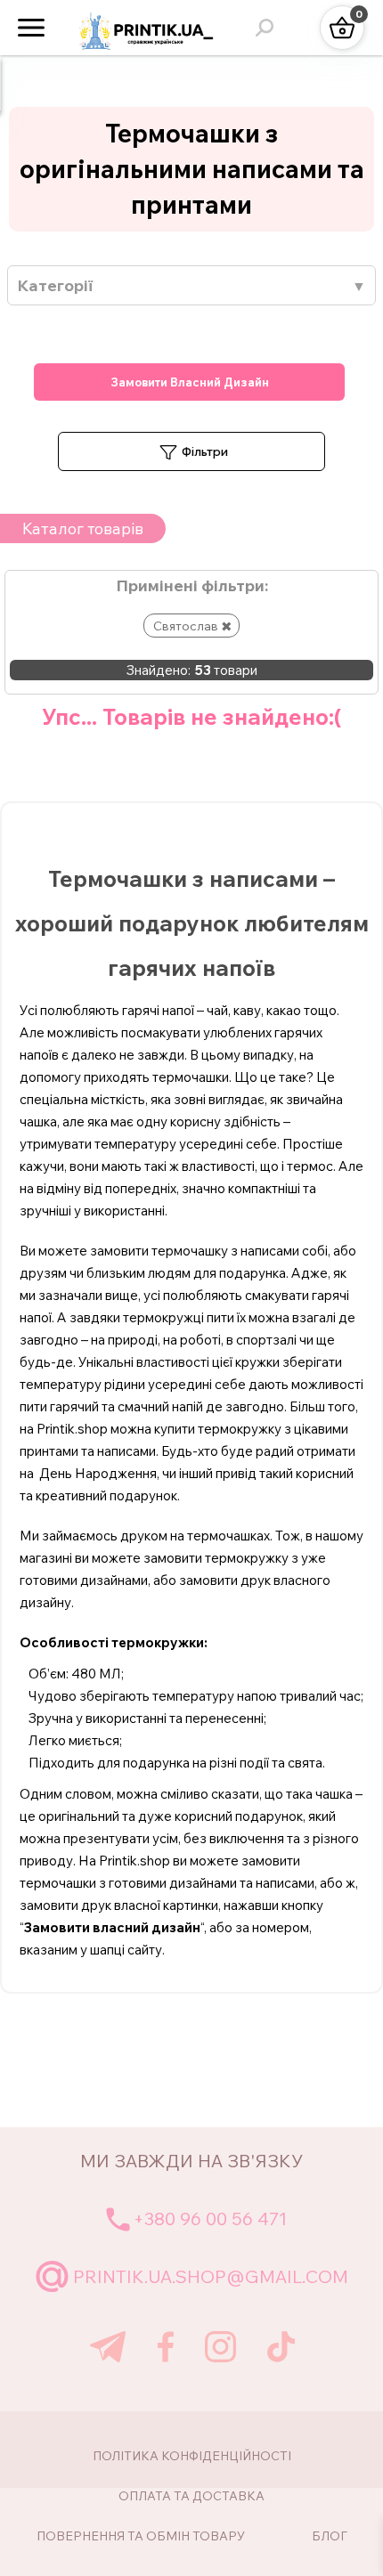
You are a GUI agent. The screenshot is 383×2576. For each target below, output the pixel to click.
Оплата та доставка (191, 2496)
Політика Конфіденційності (192, 2456)
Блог (330, 2536)
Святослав (186, 626)
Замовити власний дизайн (190, 382)
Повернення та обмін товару (141, 2536)
